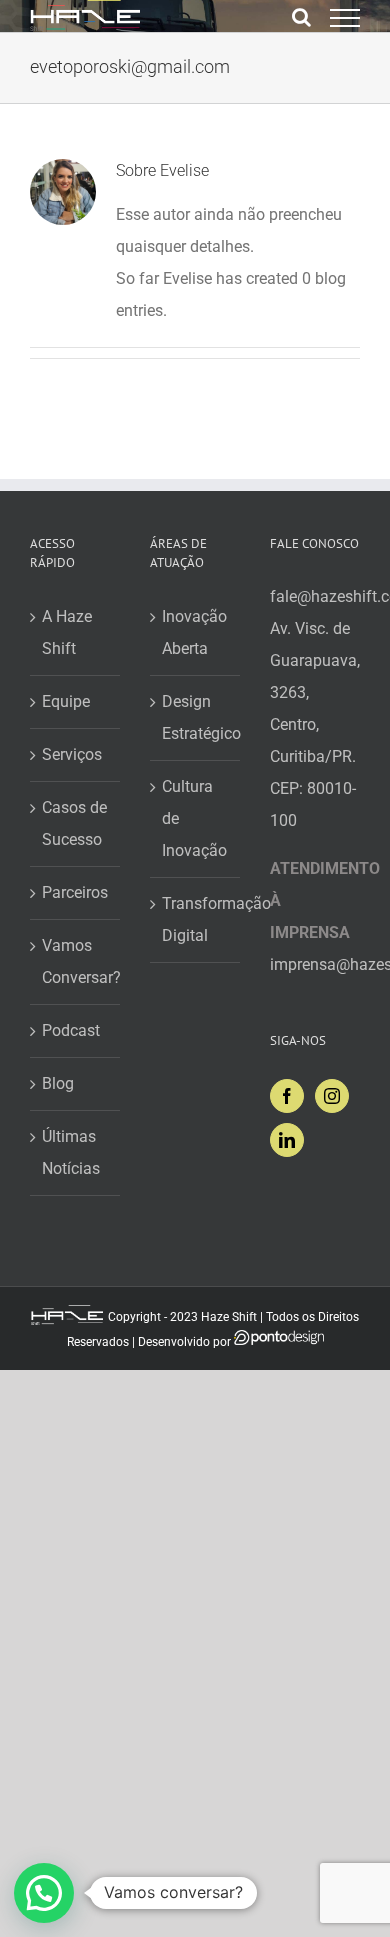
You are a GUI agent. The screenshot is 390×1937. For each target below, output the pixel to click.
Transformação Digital (196, 919)
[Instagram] (332, 1096)
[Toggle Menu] (345, 18)
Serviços (72, 754)
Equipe (66, 701)
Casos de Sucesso (74, 823)
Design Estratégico (196, 717)
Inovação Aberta (194, 632)
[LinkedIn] (287, 1140)
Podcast (71, 1030)
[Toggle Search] (301, 17)
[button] (44, 1893)
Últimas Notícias (71, 1152)
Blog (58, 1083)
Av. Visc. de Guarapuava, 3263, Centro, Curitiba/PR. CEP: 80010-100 (315, 724)
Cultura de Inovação (194, 818)
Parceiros (75, 892)
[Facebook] (287, 1096)
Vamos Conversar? (76, 961)
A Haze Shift (67, 632)
